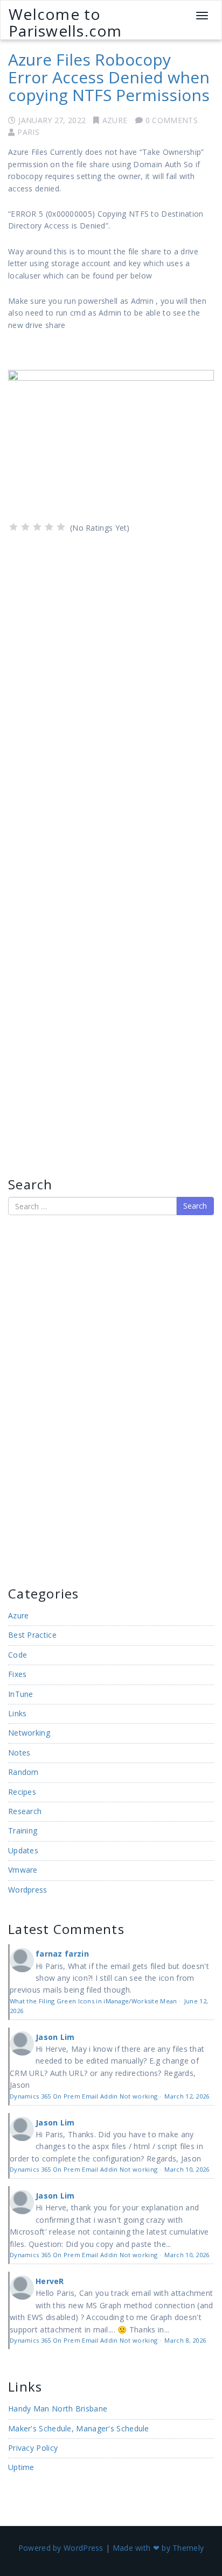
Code (18, 1655)
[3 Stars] (37, 527)
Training (23, 1831)
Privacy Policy (33, 2448)
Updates (23, 1850)
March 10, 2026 (187, 2169)
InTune (21, 1694)
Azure (115, 120)
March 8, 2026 (185, 2340)
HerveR (50, 2281)
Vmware (23, 1870)
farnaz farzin (62, 1954)
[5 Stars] (61, 527)
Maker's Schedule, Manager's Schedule (79, 2428)
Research (25, 1811)
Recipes (22, 1792)
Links (18, 1713)
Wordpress (28, 1890)
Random (23, 1772)
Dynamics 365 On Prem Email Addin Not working (84, 2096)
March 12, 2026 (187, 2096)
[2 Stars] (25, 527)
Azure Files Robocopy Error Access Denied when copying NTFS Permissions (109, 77)
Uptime (21, 2467)
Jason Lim (55, 2037)
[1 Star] (13, 527)
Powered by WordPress (61, 2548)
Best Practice (32, 1635)
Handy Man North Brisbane (58, 2409)
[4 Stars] (49, 527)
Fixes (18, 1674)
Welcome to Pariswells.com (65, 22)
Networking (29, 1733)
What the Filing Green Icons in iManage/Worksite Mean (93, 2001)
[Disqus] (111, 685)
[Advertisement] (40, 1399)
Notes (19, 1753)
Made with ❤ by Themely (158, 2548)
